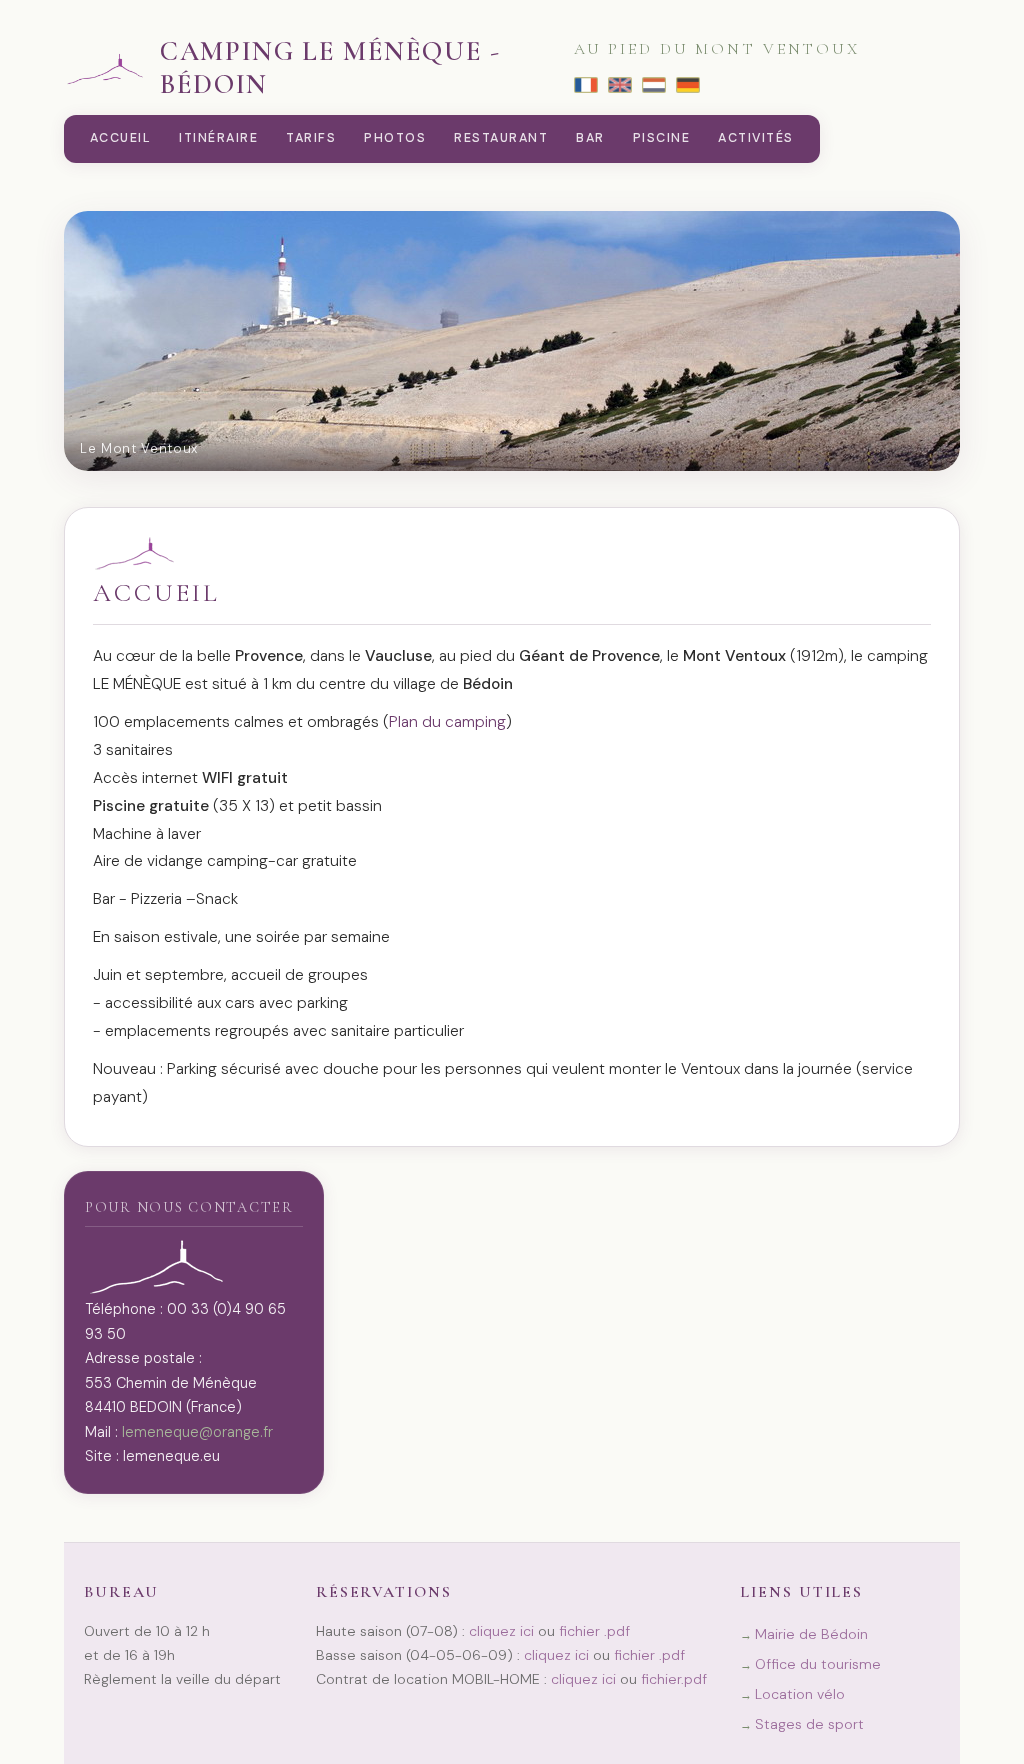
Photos (395, 138)
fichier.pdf (674, 1679)
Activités (755, 138)
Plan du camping (447, 722)
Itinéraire (218, 138)
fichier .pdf (594, 1631)
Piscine (661, 138)
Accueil (120, 138)
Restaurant (501, 138)
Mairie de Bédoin (811, 1634)
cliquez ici (501, 1631)
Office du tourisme (818, 1664)
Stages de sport (809, 1724)
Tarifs (311, 138)
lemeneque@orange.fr (197, 1432)
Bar (590, 138)
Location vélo (800, 1694)
